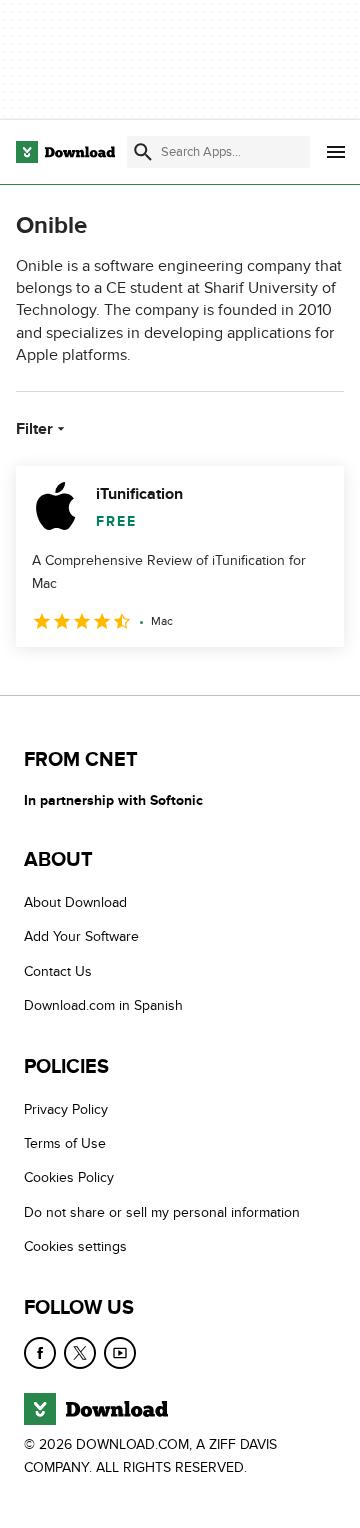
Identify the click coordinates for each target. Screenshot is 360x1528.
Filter (34, 429)
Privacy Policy (66, 1109)
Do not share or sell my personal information (162, 1212)
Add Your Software (81, 937)
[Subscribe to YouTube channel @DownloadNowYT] (120, 1353)
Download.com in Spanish (103, 1005)
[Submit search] (143, 152)
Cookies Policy (69, 1178)
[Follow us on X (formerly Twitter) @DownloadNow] (80, 1353)
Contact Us (58, 971)
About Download (75, 902)
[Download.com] (65, 152)
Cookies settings (75, 1246)
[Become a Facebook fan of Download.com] (40, 1353)
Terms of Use (65, 1143)
